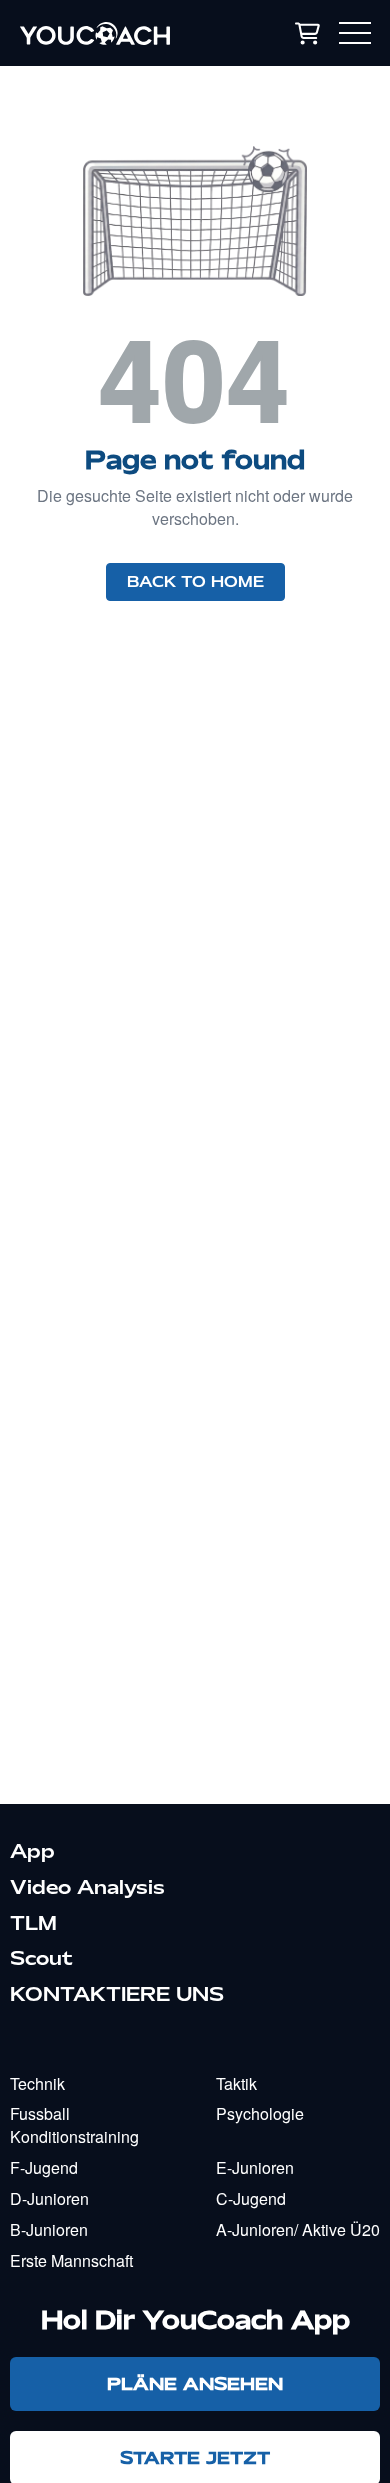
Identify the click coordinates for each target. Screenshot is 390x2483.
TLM (33, 1923)
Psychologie (260, 2113)
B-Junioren (49, 2229)
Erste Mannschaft (71, 2260)
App (32, 1851)
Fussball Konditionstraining (74, 2125)
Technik (37, 2083)
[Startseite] (119, 33)
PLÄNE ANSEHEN (195, 2383)
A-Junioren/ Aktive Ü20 (298, 2229)
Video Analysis (87, 1887)
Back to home (195, 582)
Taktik (236, 2083)
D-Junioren (49, 2198)
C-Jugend (251, 2198)
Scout (41, 1958)
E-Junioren (255, 2167)
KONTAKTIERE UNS (117, 1994)
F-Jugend (44, 2167)
